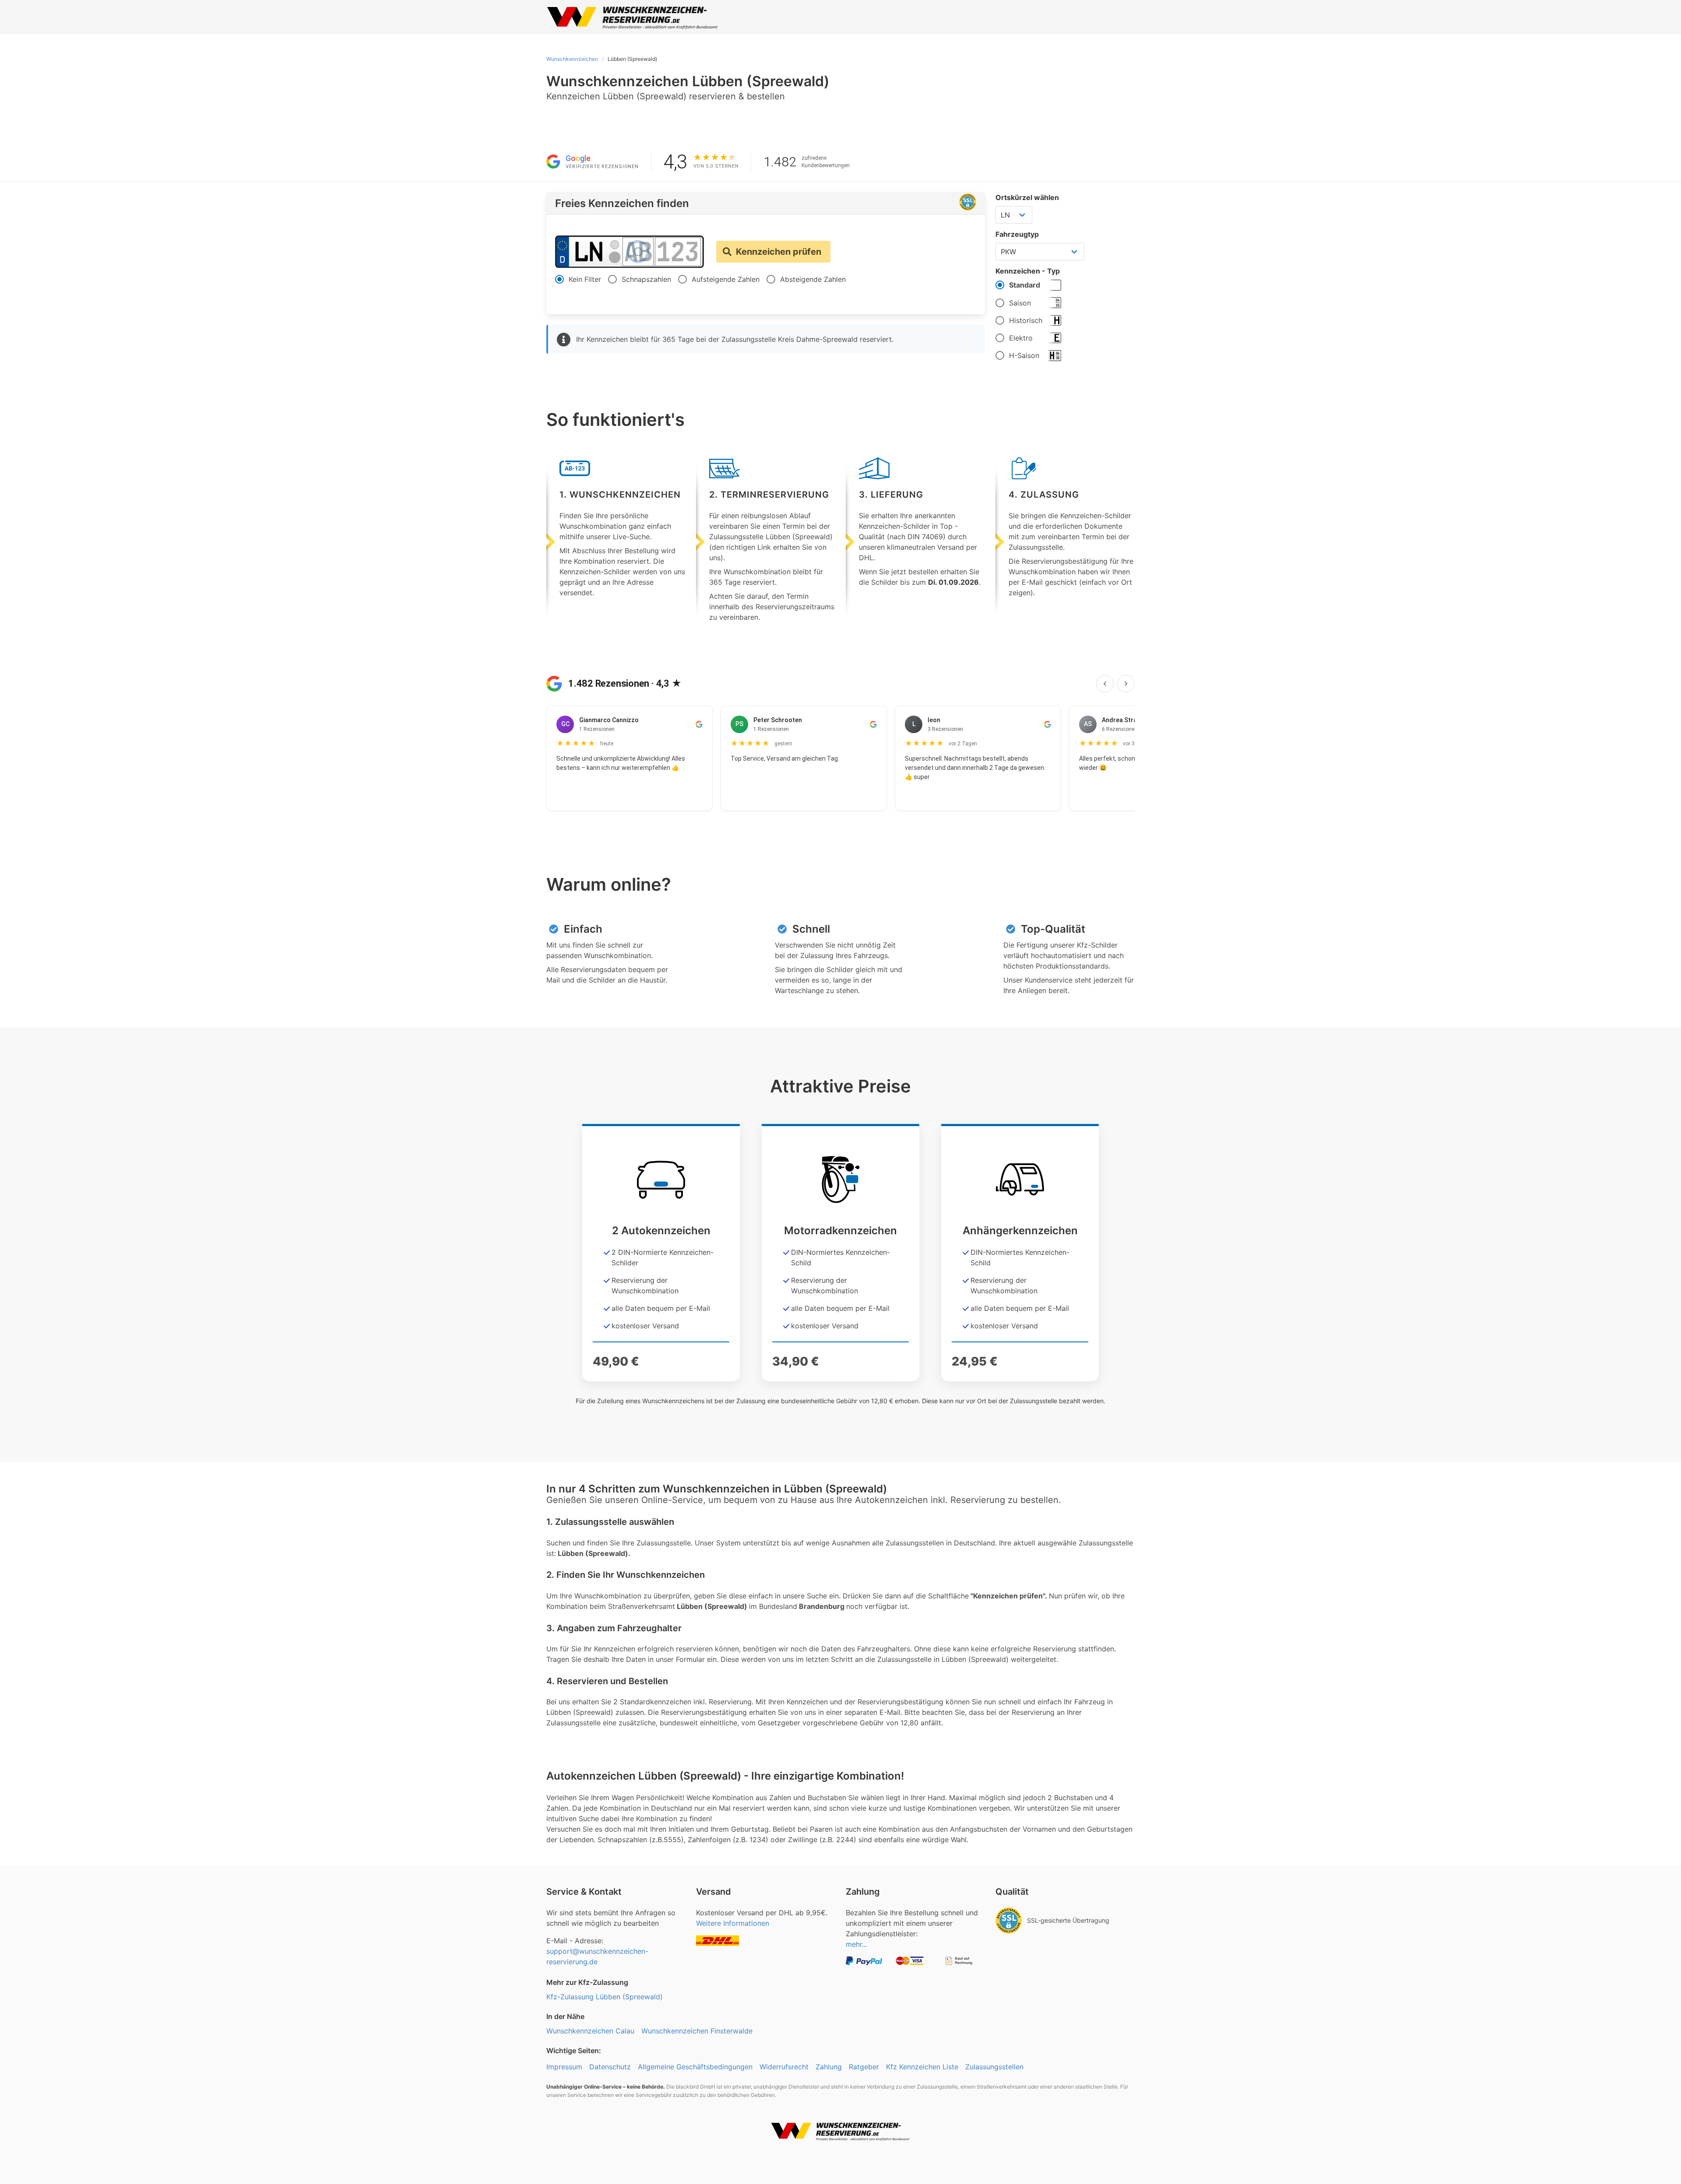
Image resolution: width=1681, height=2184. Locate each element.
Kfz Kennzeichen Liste (922, 2067)
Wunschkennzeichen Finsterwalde (697, 2031)
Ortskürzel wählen (1027, 197)
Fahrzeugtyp (1017, 234)
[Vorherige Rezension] (1105, 684)
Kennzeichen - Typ (1028, 271)
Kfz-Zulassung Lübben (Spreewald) (605, 1997)
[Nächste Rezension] (1126, 684)
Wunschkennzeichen (572, 59)
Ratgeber (864, 2067)
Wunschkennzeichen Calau (590, 2031)
